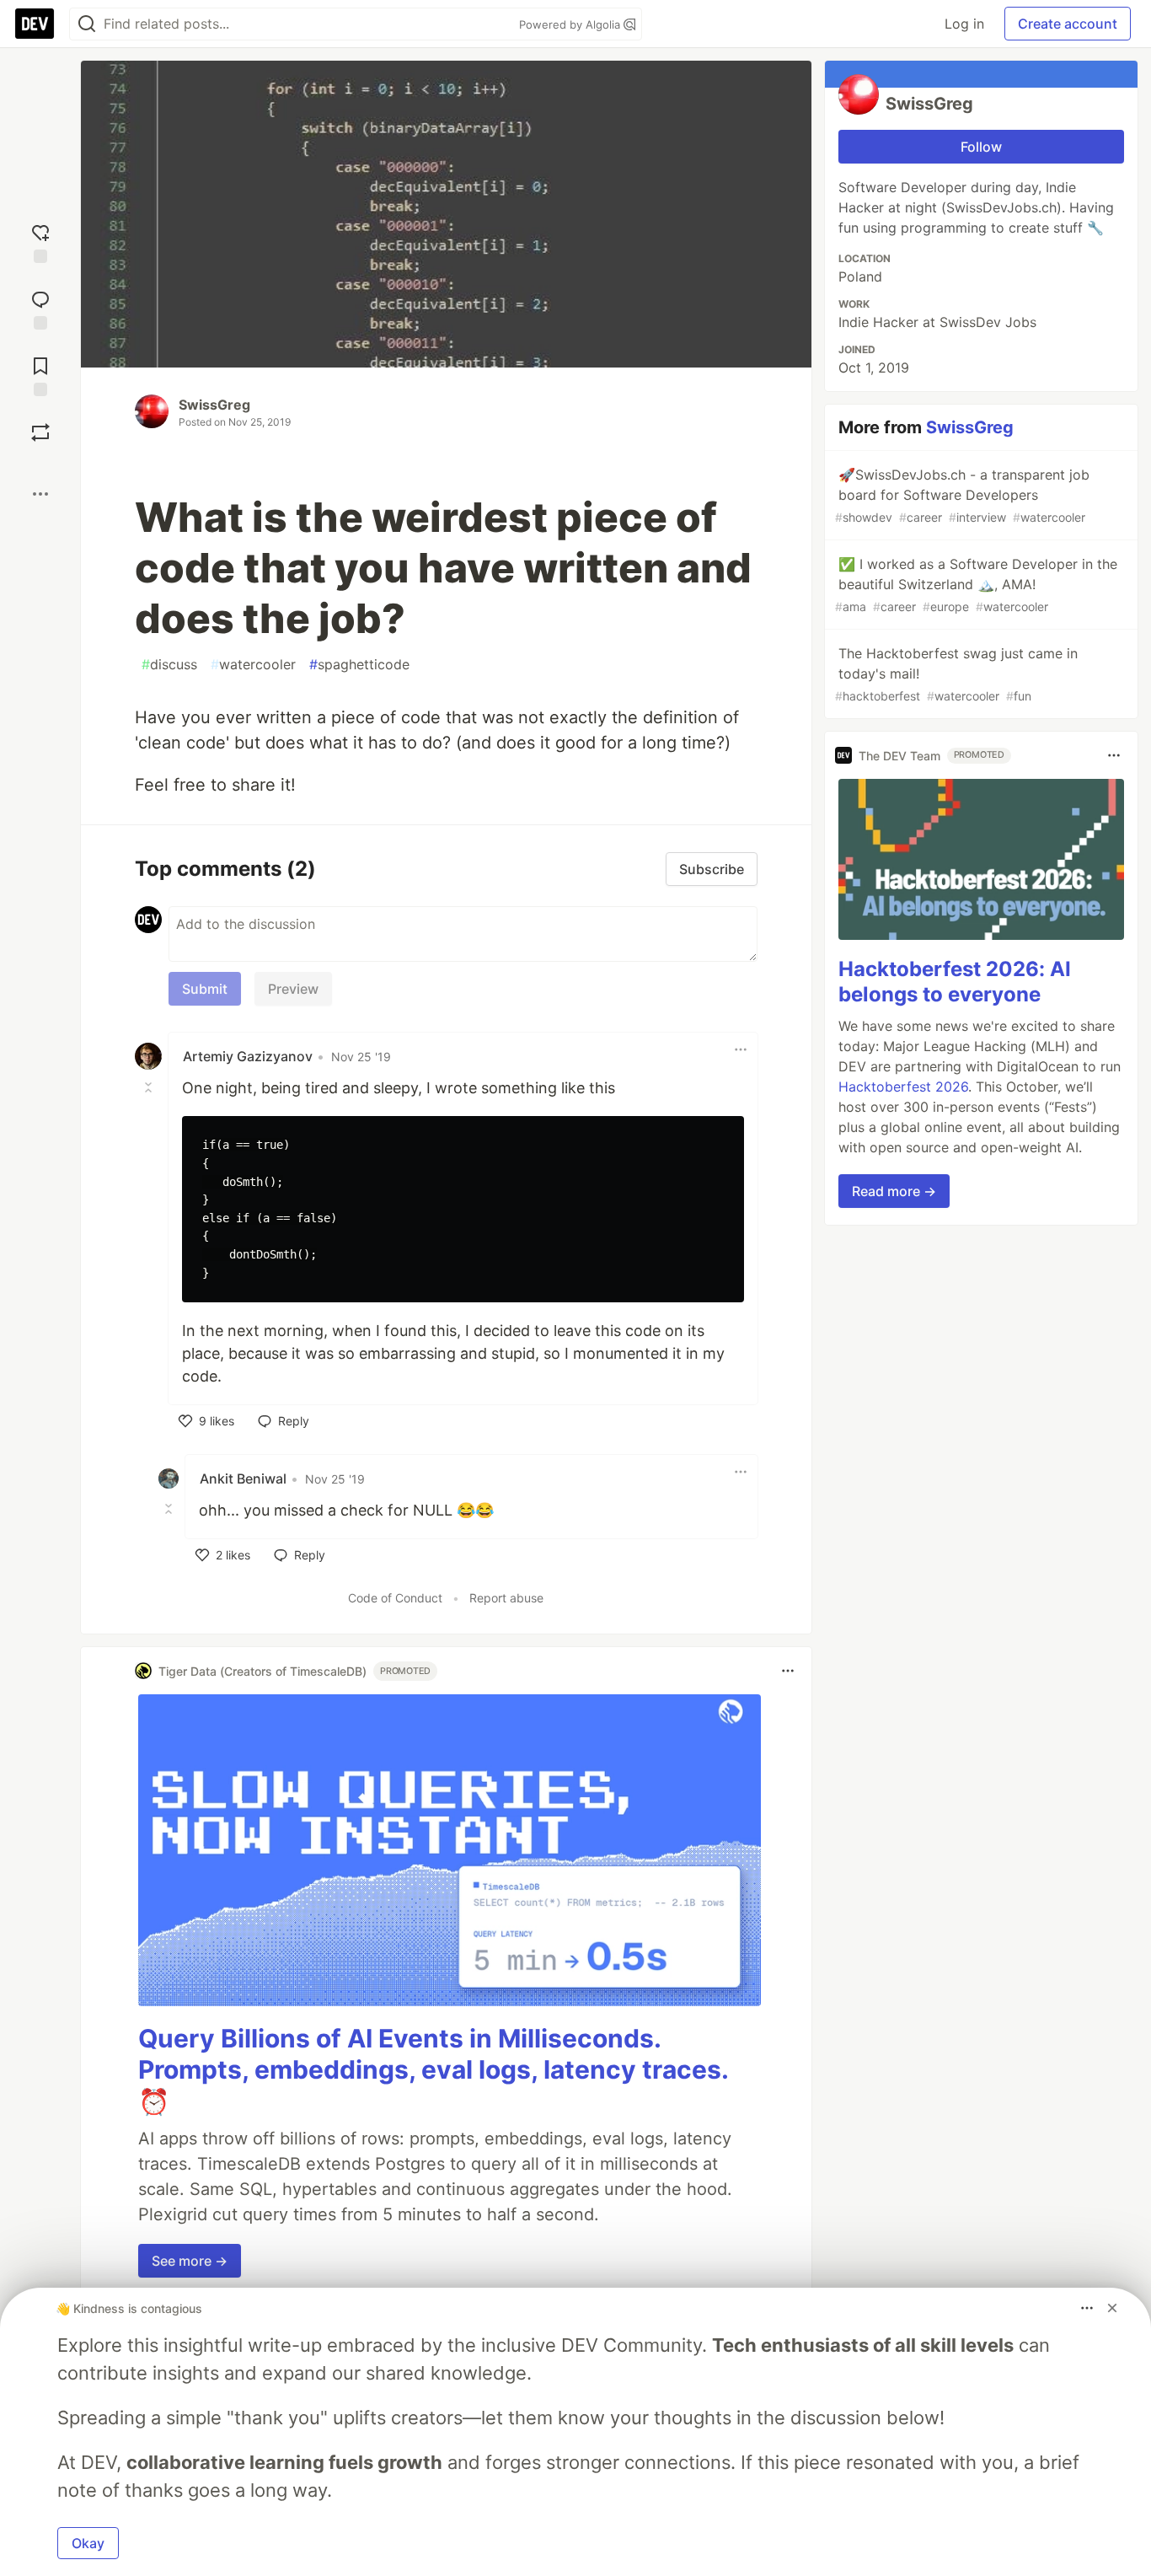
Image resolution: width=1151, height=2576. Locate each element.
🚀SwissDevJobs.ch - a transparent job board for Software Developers (962, 495)
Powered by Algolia (571, 24)
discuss (169, 664)
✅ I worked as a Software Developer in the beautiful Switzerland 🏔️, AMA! (976, 585)
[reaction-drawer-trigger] (40, 241)
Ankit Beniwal (243, 1479)
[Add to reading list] (40, 375)
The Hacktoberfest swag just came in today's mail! (956, 674)
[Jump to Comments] (40, 308)
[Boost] (40, 432)
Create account (1068, 24)
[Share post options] (40, 494)
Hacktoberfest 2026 (903, 1087)
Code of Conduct (395, 1598)
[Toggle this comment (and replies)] (150, 1087)
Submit (205, 989)
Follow (981, 147)
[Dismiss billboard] (1112, 2308)
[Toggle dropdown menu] (741, 1049)
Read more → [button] (894, 1191)
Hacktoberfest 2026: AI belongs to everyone (955, 982)
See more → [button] (190, 2261)
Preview (293, 989)
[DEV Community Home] (35, 24)
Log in (964, 24)
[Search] (87, 24)
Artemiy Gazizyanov (248, 1056)
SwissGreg (214, 405)
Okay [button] (88, 2543)
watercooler (253, 664)
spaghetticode (359, 664)
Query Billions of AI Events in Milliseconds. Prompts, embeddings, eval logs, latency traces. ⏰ (433, 2070)
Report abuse (506, 1598)
